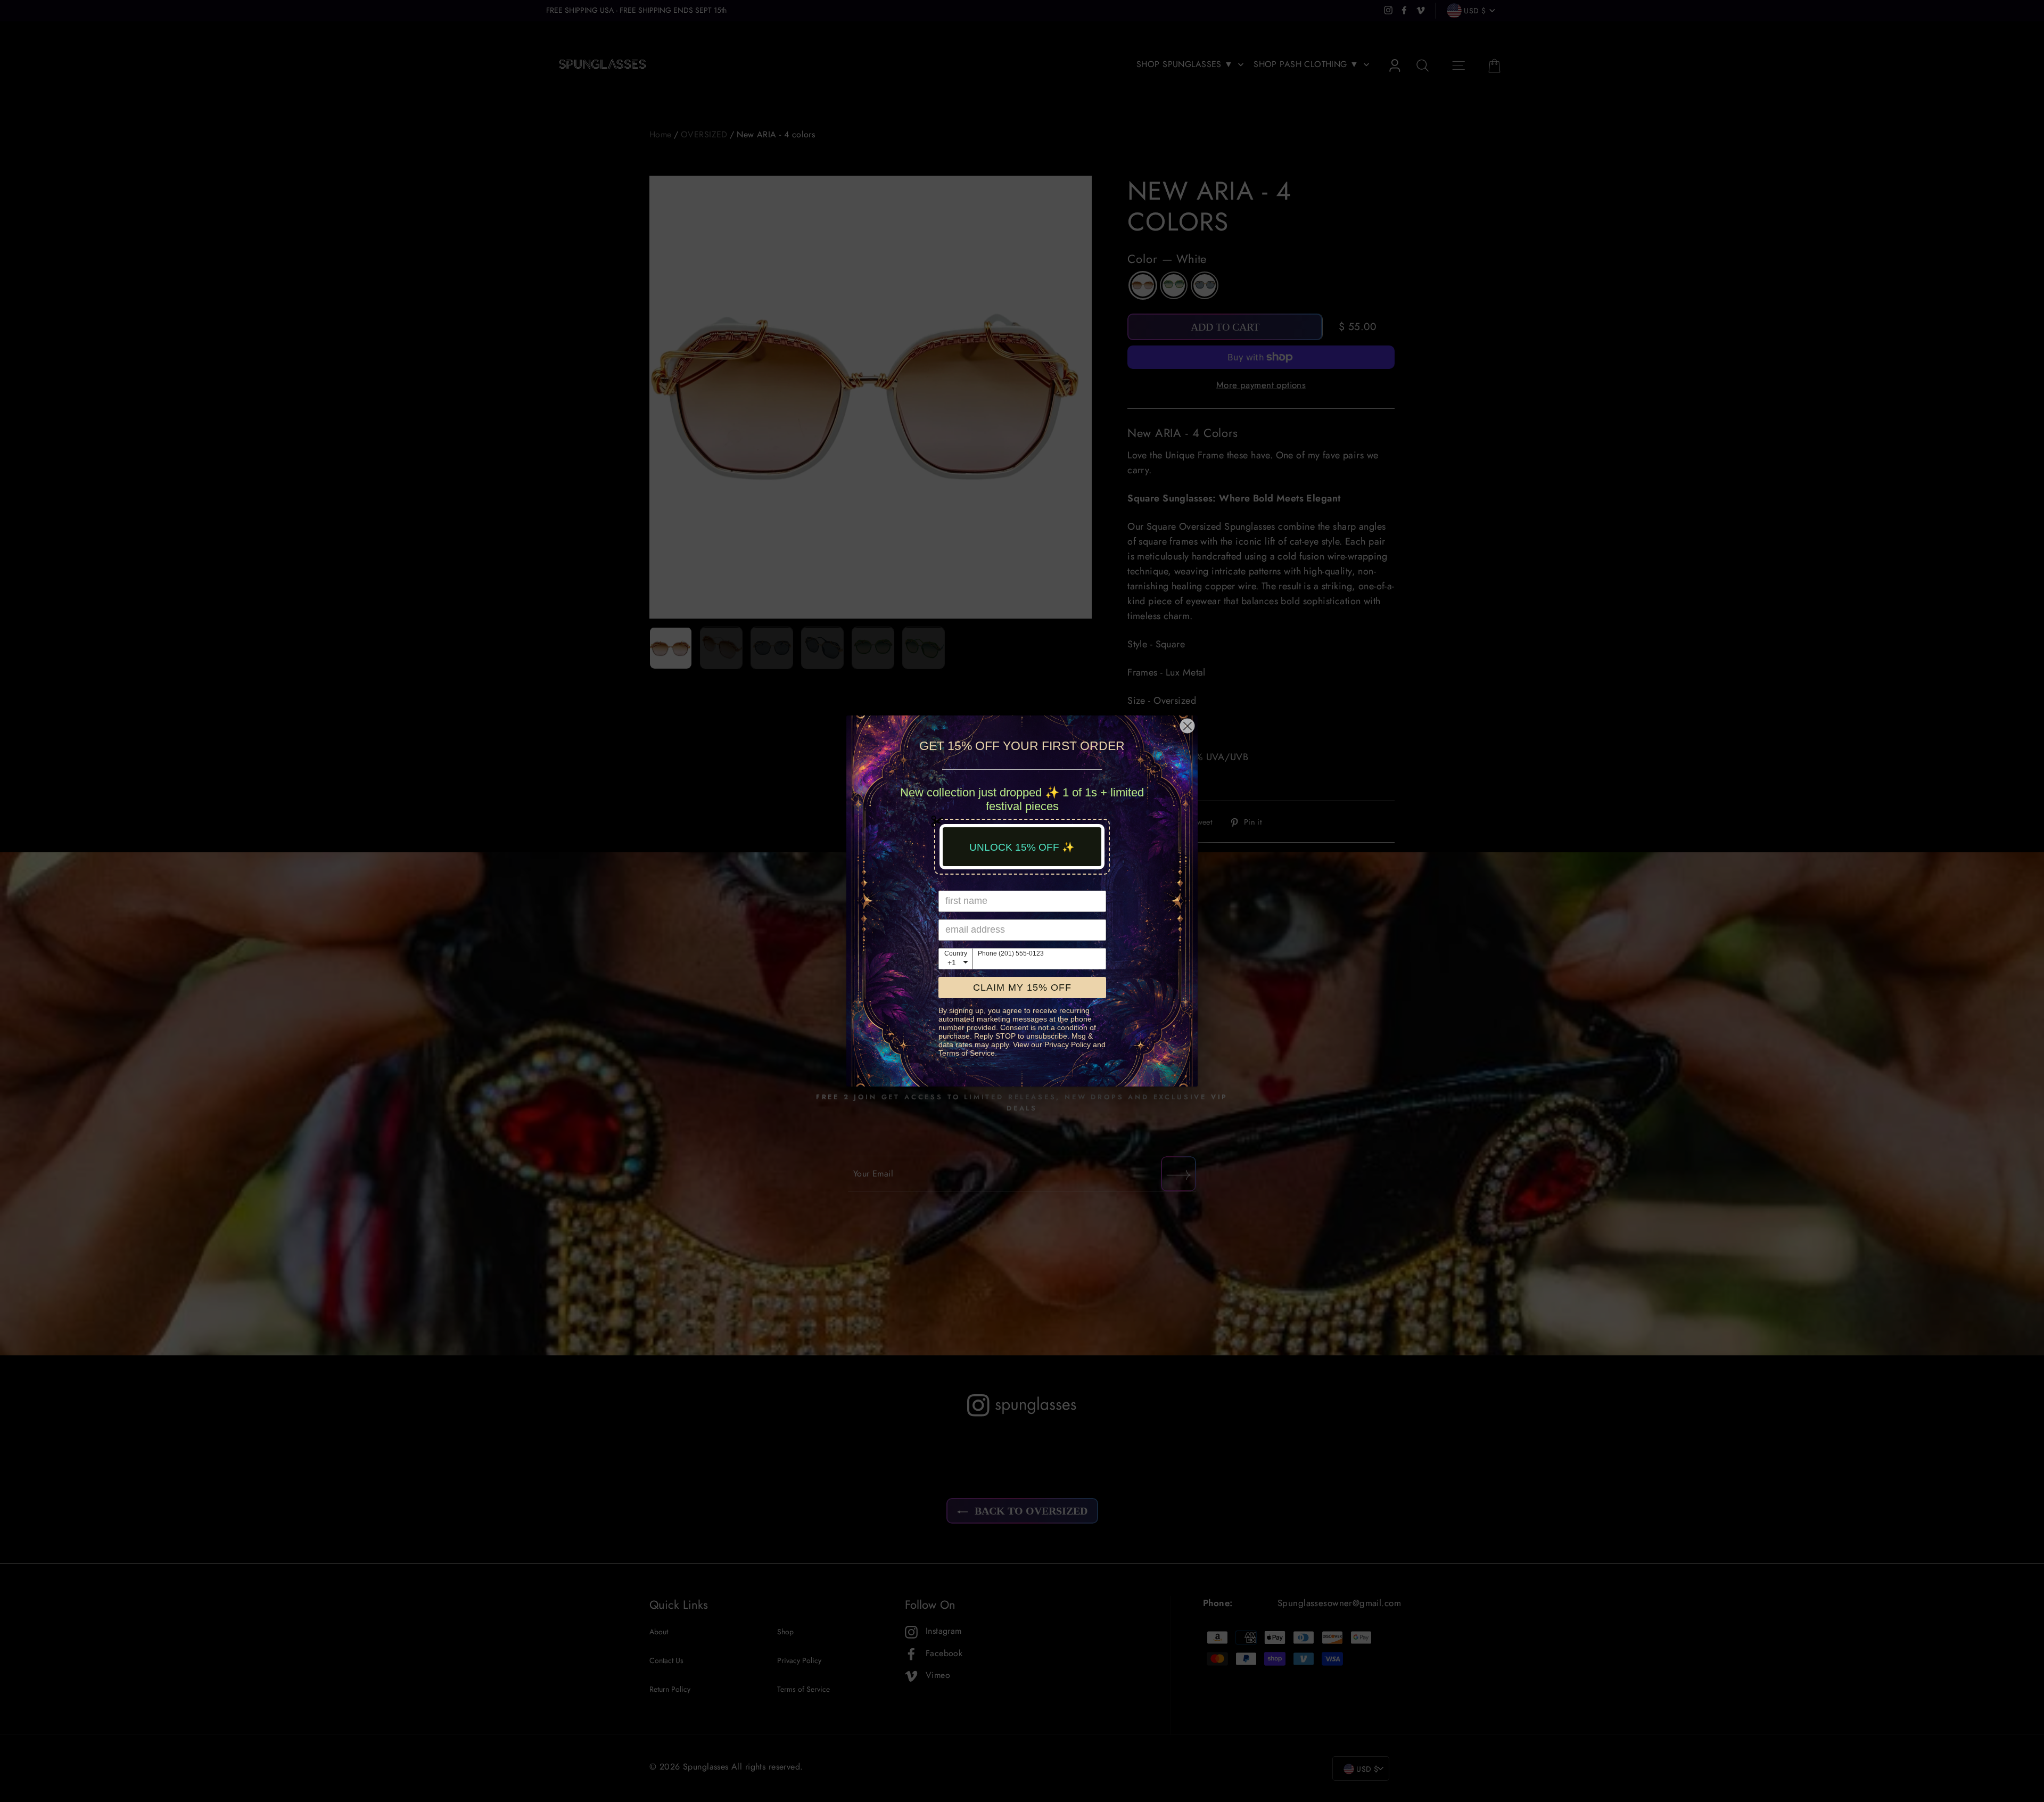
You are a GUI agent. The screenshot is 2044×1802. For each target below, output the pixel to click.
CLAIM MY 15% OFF (1022, 988)
